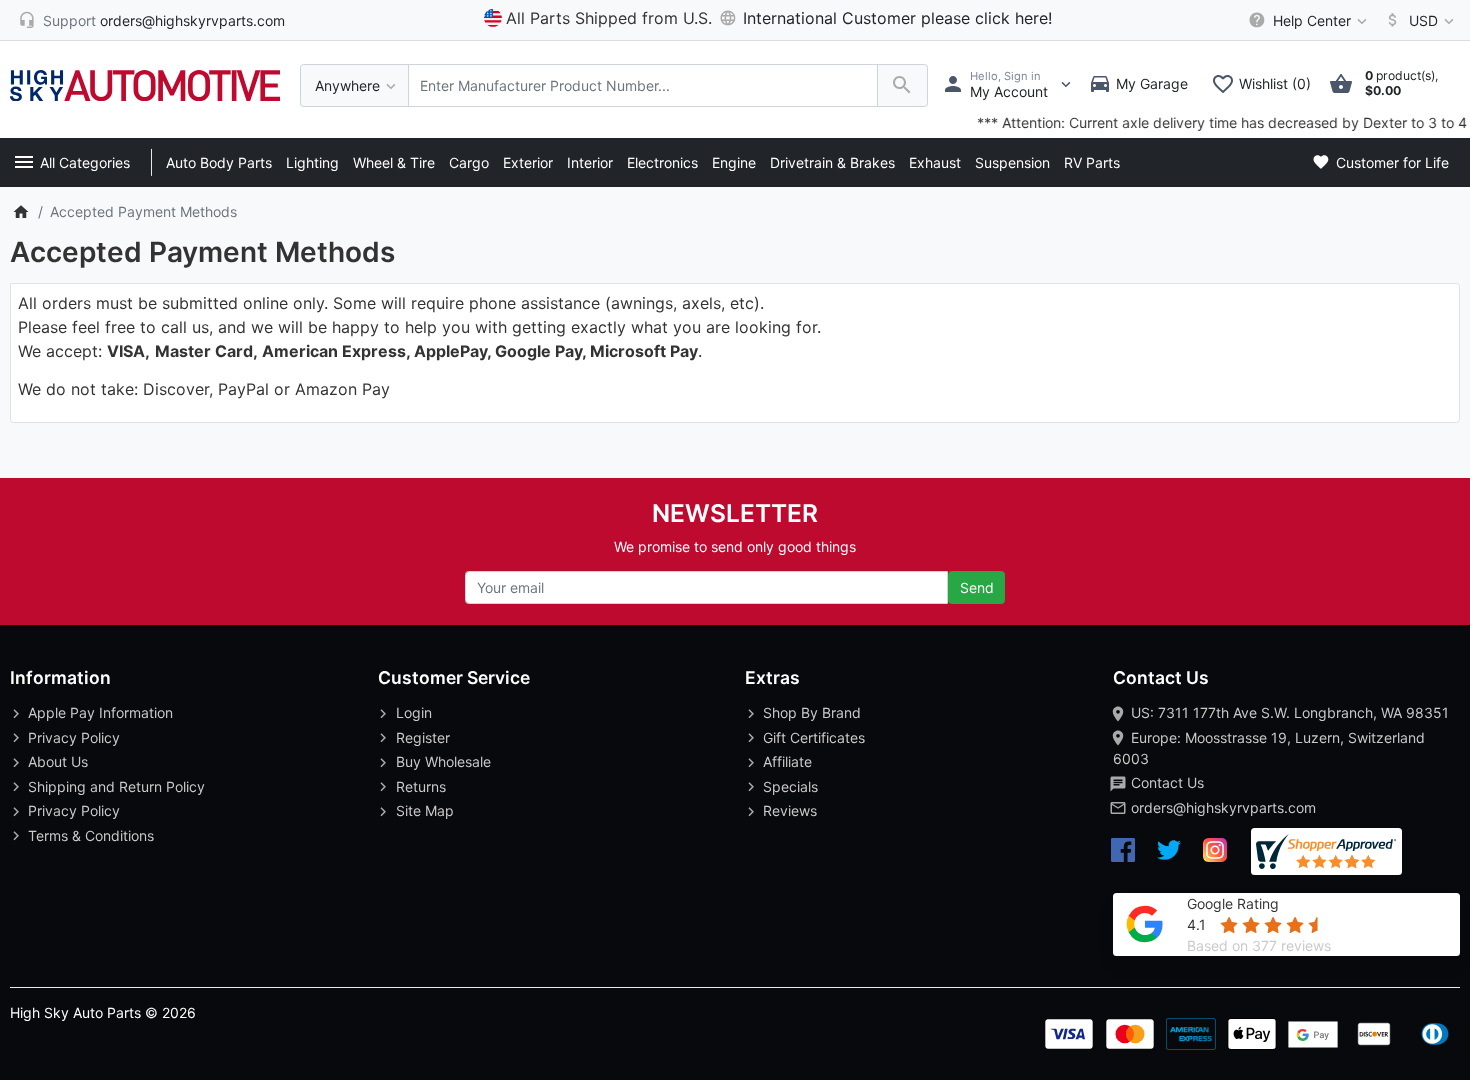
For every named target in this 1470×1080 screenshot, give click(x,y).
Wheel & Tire (394, 162)
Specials (790, 786)
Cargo (469, 162)
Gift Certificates (814, 737)
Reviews (790, 810)
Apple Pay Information (100, 712)
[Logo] (145, 83)
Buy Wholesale (443, 761)
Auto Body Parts (219, 162)
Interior (590, 162)
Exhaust (935, 162)
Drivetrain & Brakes (832, 162)
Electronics (662, 162)
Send (977, 587)
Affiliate (787, 761)
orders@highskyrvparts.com (1223, 807)
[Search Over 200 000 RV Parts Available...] (902, 85)
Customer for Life (1390, 162)
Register (423, 737)
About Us (58, 761)
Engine (734, 162)
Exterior (528, 162)
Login (414, 712)
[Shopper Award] (1326, 851)
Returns (421, 786)
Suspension (1012, 162)
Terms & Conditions (91, 835)
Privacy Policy (74, 737)
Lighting (312, 162)
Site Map (425, 810)
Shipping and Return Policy (116, 786)
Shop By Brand (812, 712)
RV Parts (1092, 162)
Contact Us (1167, 782)
